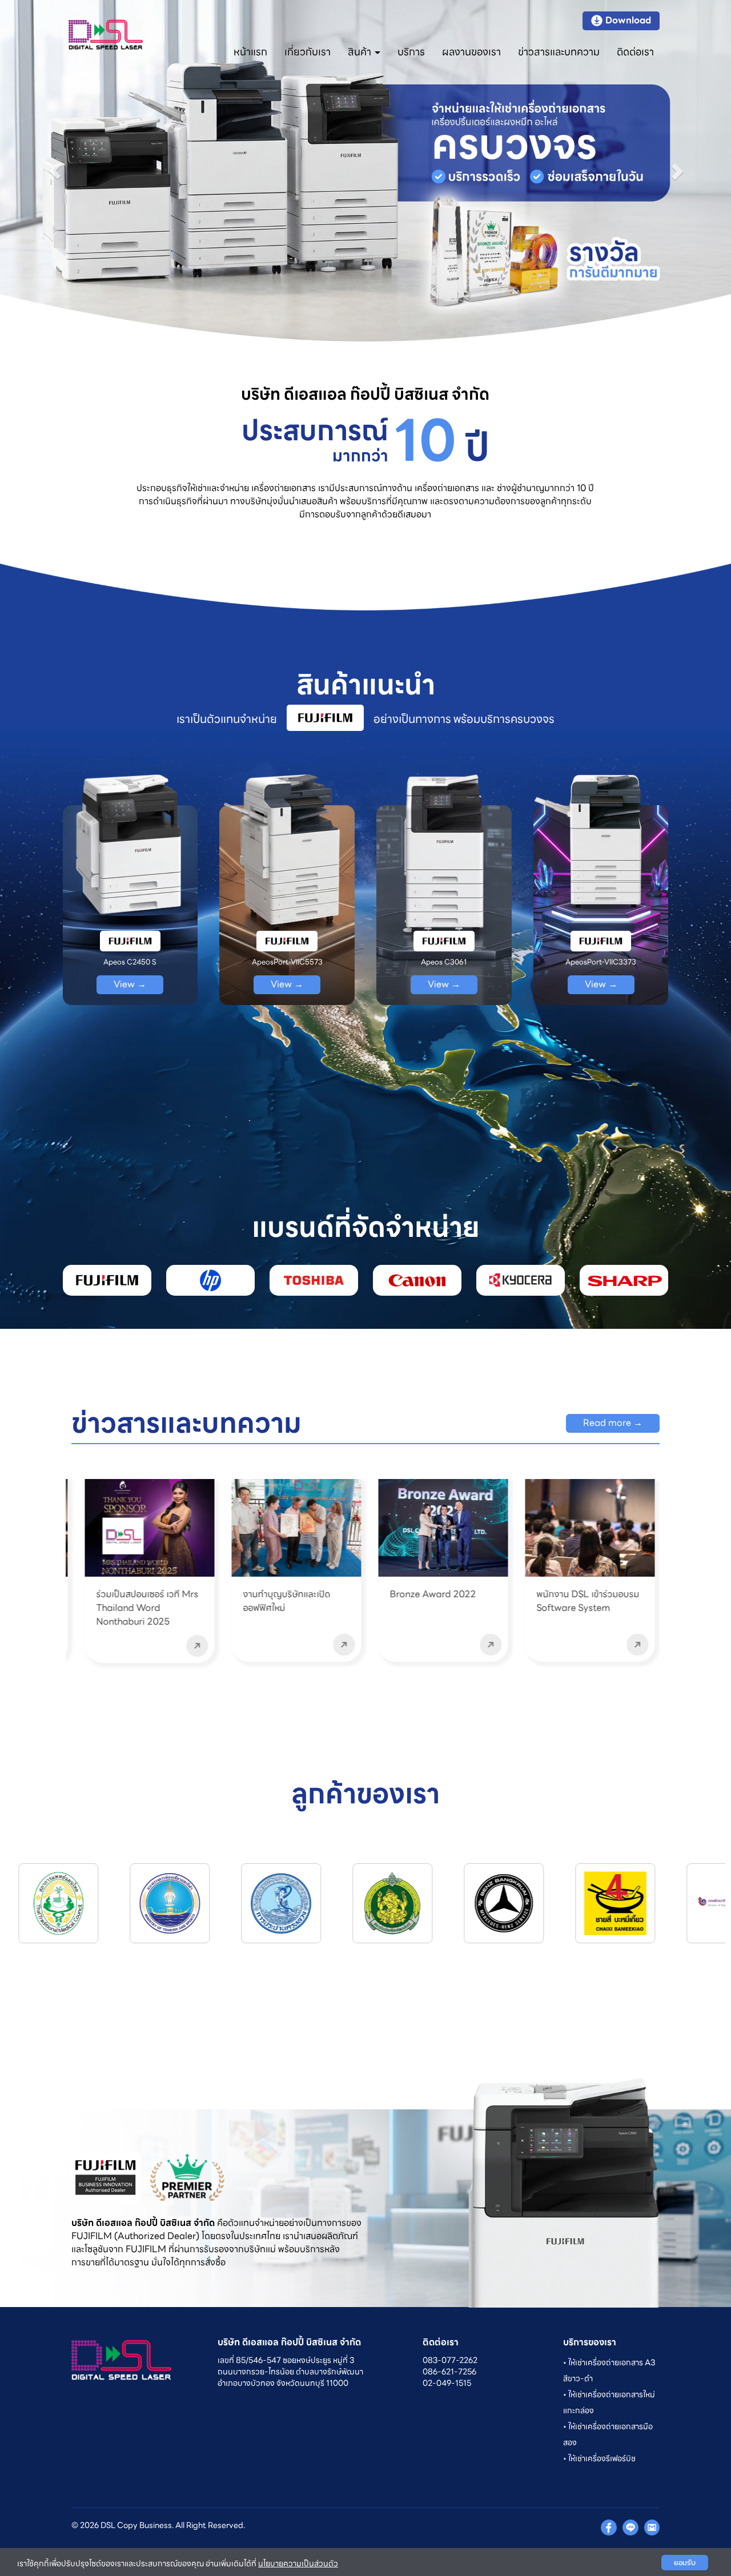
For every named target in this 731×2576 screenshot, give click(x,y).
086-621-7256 (449, 2372)
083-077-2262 (450, 2360)
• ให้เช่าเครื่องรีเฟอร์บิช (599, 2458)
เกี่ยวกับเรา (308, 52)
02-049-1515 (447, 2383)
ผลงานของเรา (471, 52)
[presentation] (39, 1567)
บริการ (411, 52)
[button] (55, 171)
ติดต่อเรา (635, 52)
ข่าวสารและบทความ (559, 52)
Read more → (613, 1423)
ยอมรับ (685, 2563)
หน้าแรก (250, 52)
